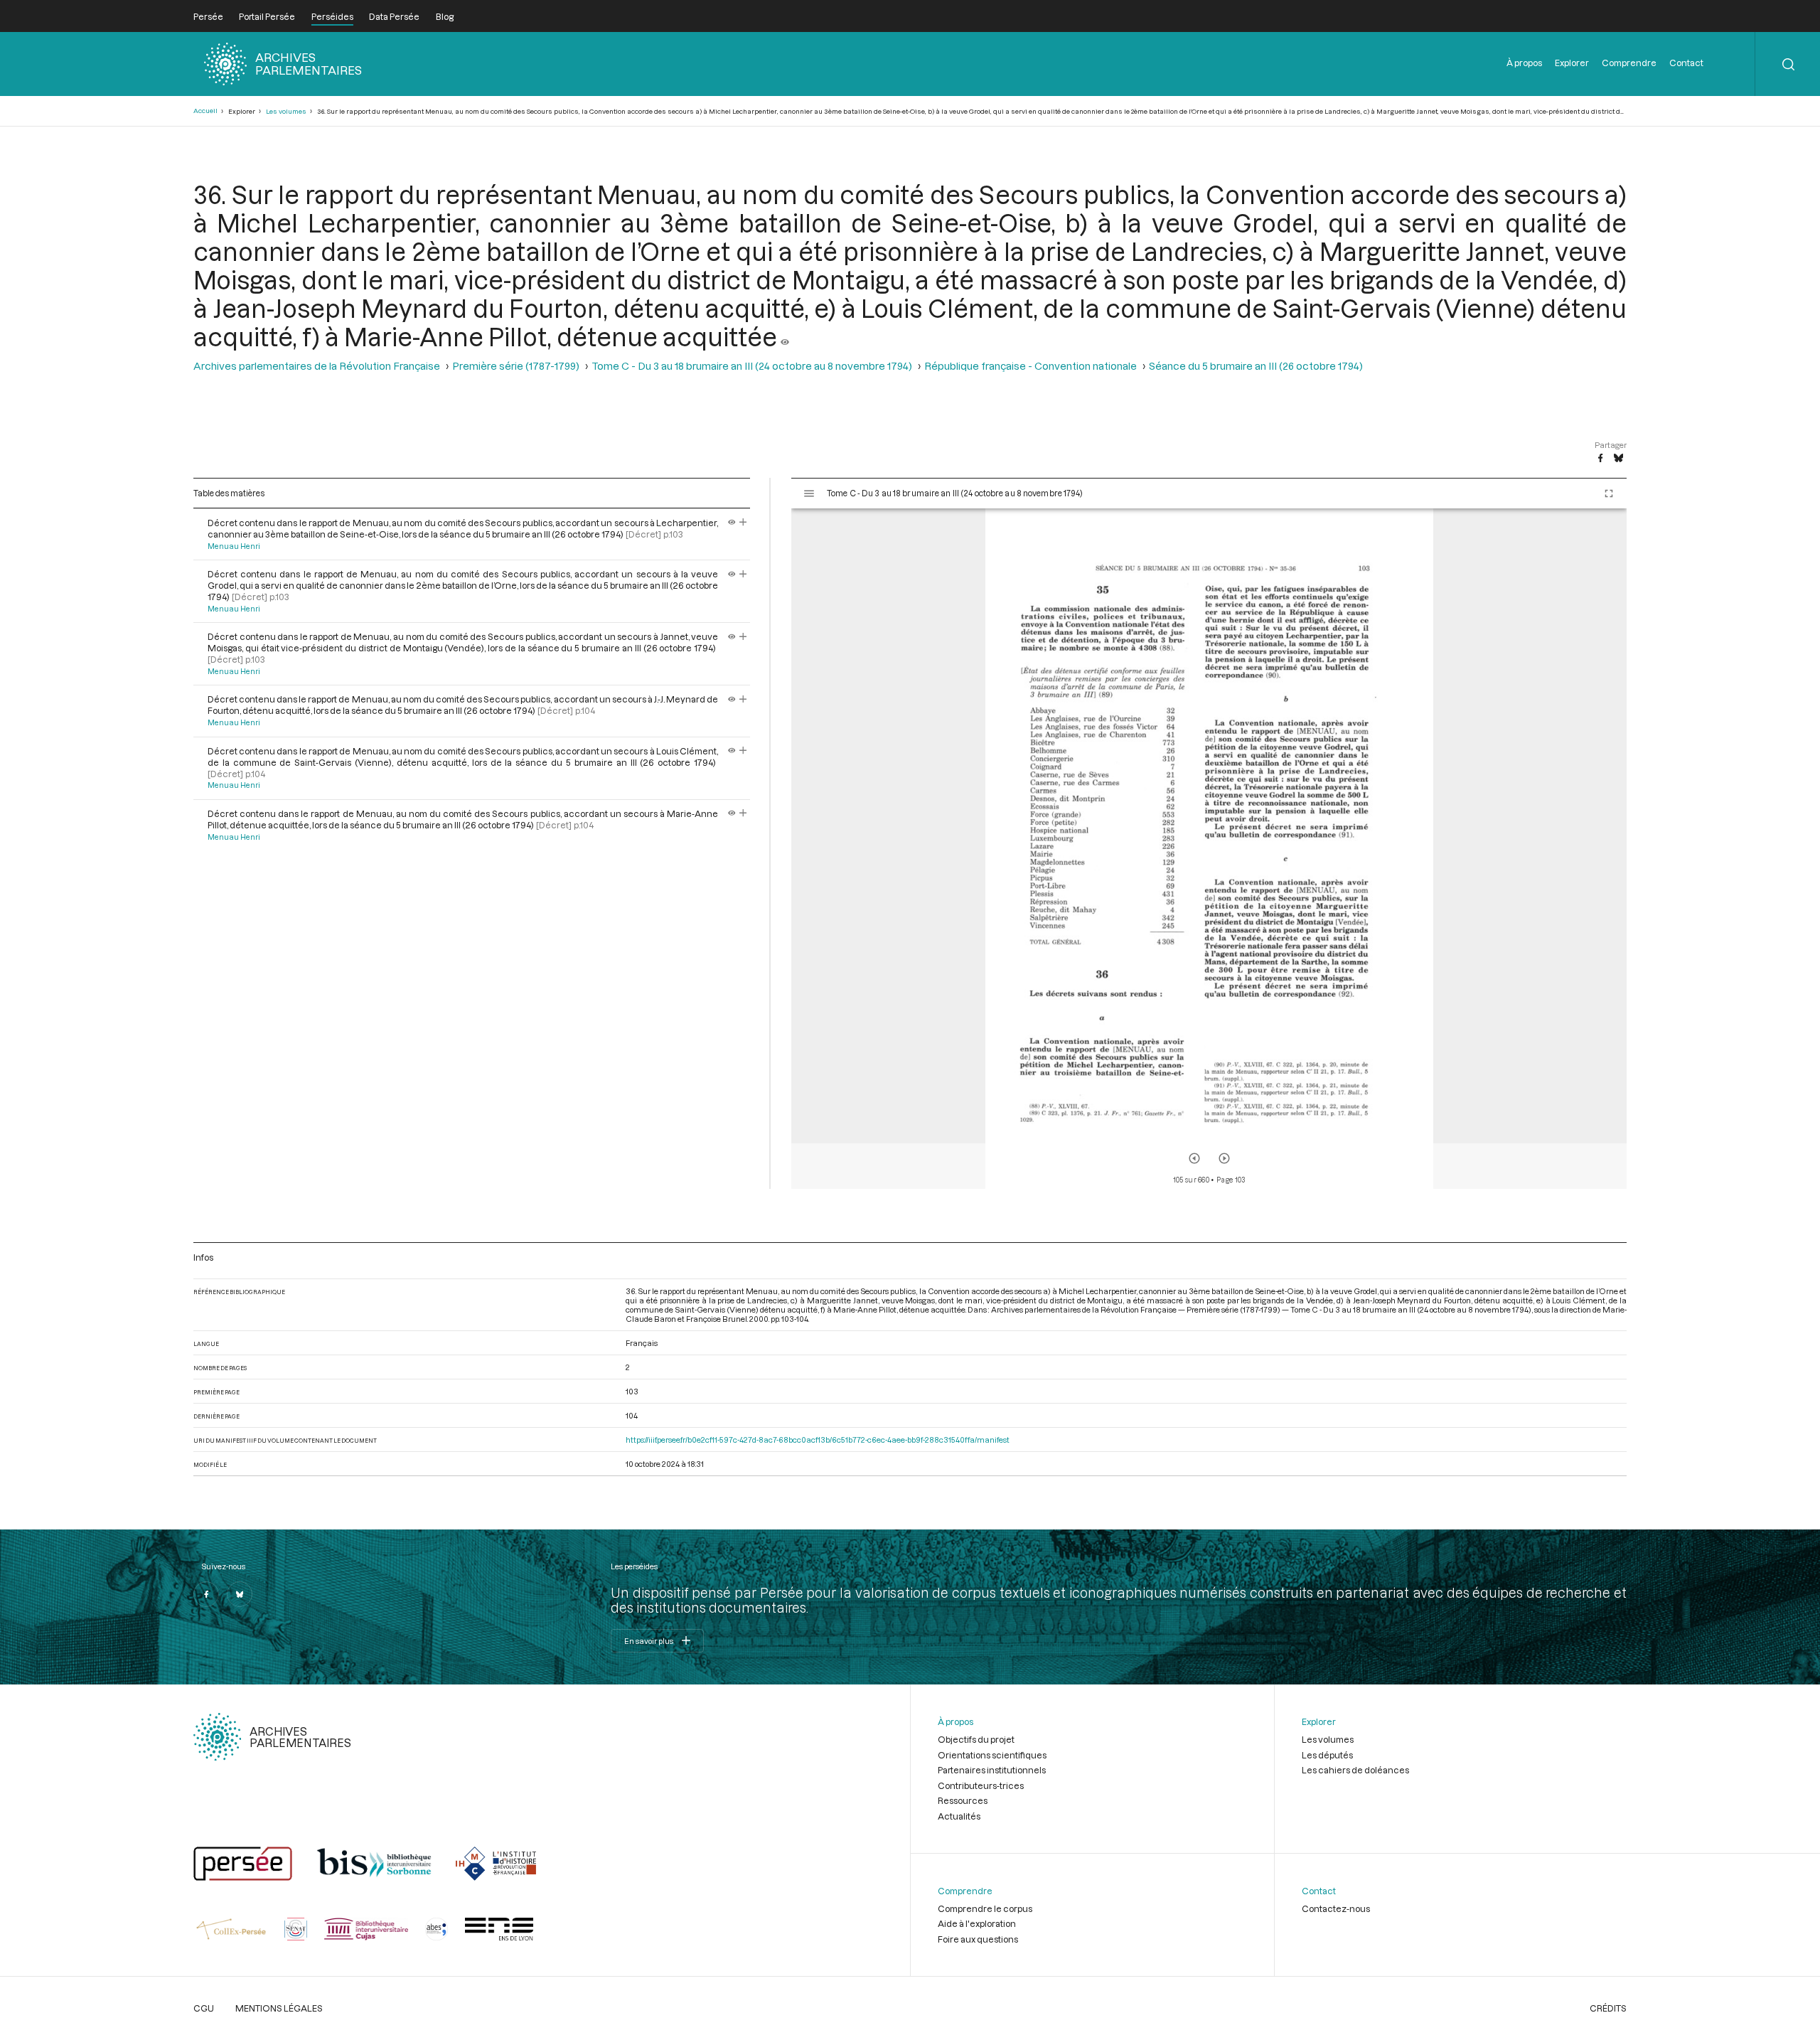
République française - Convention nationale (1031, 366)
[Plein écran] (1609, 493)
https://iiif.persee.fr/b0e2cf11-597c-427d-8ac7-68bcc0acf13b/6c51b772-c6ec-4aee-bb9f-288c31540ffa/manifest (818, 1440)
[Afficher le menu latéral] (809, 493)
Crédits (1608, 2008)
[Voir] (785, 336)
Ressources (963, 1800)
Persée (208, 16)
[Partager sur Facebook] (1600, 459)
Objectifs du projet (976, 1739)
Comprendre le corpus (985, 1908)
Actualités (959, 1816)
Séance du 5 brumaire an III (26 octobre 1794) (1256, 366)
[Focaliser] (743, 523)
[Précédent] (1194, 1158)
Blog (445, 16)
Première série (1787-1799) (516, 366)
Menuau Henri (234, 546)
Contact (1686, 63)
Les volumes (286, 111)
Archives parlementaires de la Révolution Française (317, 366)
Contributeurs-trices (981, 1785)
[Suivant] (1224, 1158)
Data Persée (394, 16)
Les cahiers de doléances (1355, 1770)
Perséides (332, 16)
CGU (204, 2008)
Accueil (205, 111)
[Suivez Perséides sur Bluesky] (240, 1594)
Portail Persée (267, 16)
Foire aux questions (978, 1939)
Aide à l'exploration (977, 1923)
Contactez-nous (1336, 1908)
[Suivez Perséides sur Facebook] (206, 1594)
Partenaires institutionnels (992, 1770)
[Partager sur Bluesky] (1618, 459)
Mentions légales (279, 2008)
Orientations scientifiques (992, 1755)
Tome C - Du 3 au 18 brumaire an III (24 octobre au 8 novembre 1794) (752, 366)
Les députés (1327, 1755)
